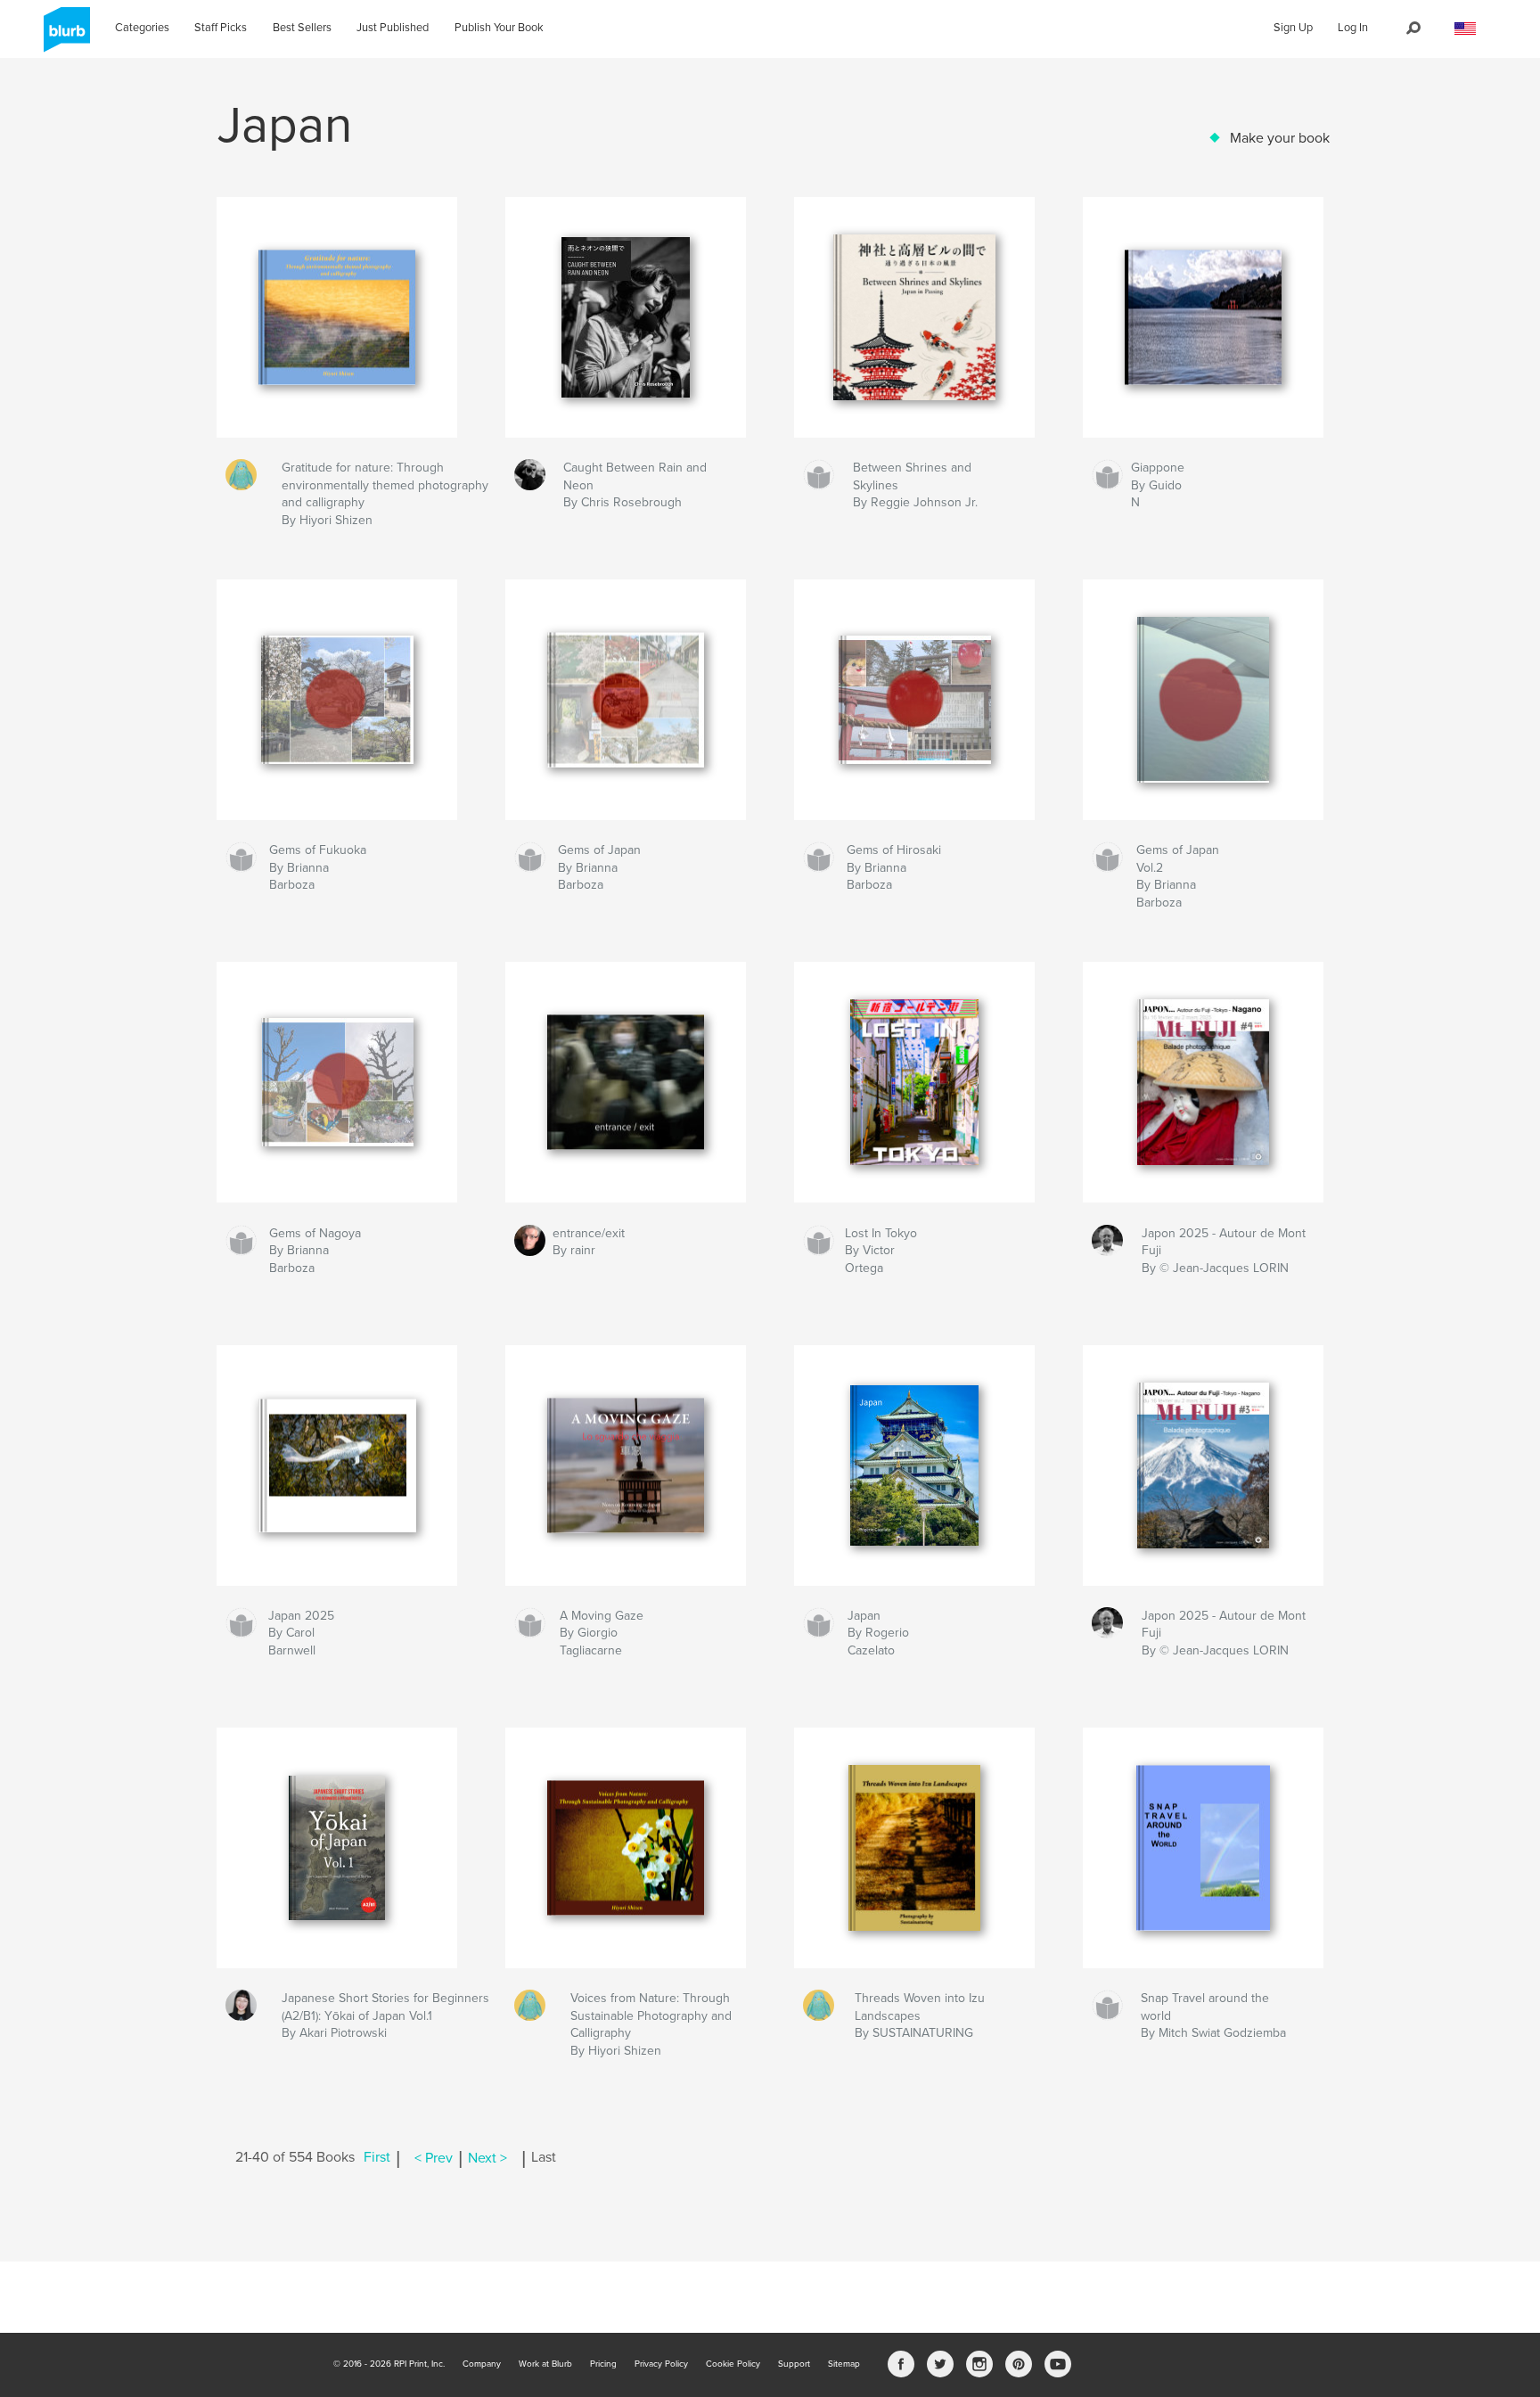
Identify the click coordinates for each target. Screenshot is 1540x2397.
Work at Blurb (545, 2364)
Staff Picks (221, 28)
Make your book (1280, 138)
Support (794, 2364)
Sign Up (1293, 28)
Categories (142, 28)
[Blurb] (64, 37)
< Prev (434, 2158)
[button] (1465, 29)
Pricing (603, 2364)
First (377, 2158)
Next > (487, 2158)
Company (482, 2364)
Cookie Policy (733, 2364)
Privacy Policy (661, 2364)
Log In (1353, 28)
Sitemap (844, 2364)
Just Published (393, 28)
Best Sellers (302, 28)
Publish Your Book (499, 28)
